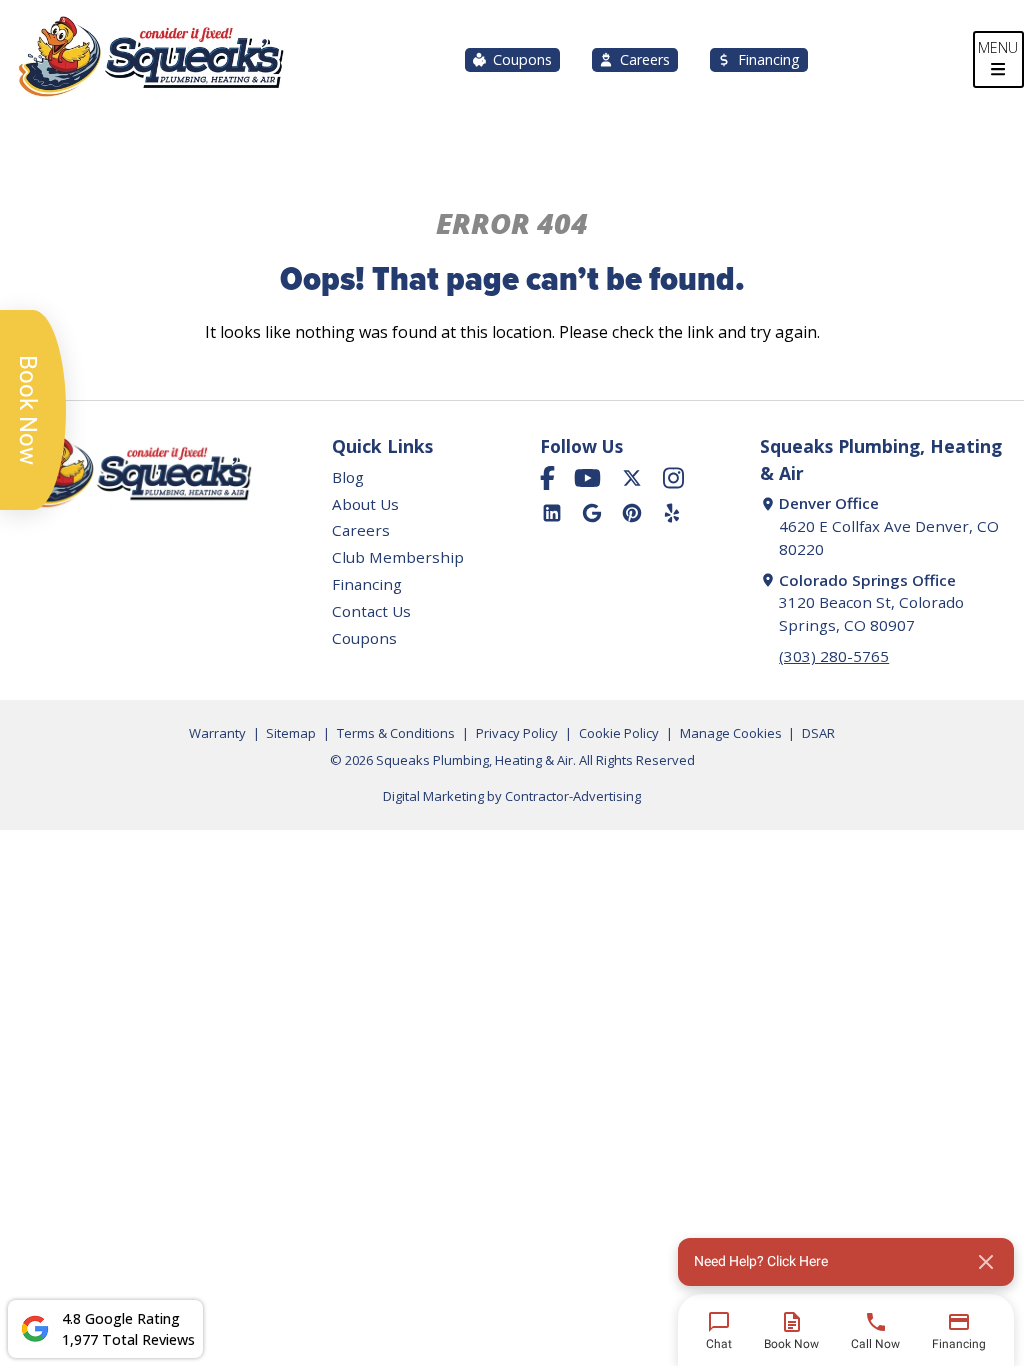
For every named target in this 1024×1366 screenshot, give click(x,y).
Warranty (217, 733)
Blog (348, 477)
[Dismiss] (986, 1262)
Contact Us (371, 611)
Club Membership (398, 557)
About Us (365, 504)
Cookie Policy (619, 733)
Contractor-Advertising (573, 796)
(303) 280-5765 (834, 656)
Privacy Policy (517, 733)
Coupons (522, 59)
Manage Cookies (731, 733)
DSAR (818, 733)
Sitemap (291, 733)
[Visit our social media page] (547, 478)
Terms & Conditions (396, 733)
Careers (645, 59)
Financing (769, 59)
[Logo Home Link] (150, 59)
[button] (846, 1262)
